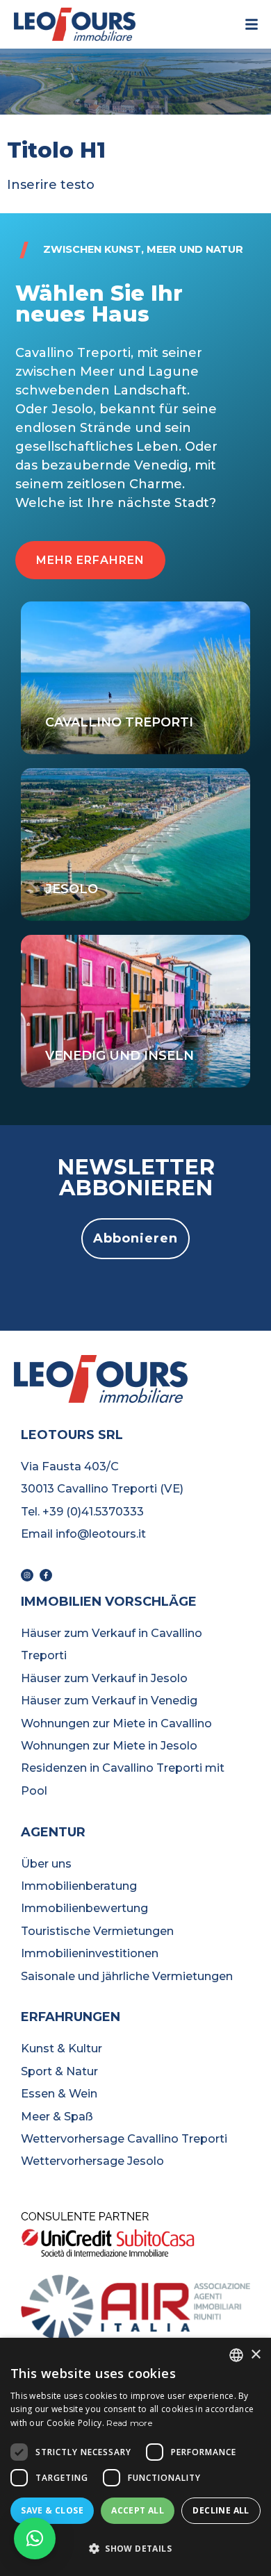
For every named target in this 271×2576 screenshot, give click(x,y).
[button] (90, 560)
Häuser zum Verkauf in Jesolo (104, 1678)
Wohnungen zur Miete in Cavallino (116, 1723)
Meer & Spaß (57, 2116)
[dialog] (135, 2457)
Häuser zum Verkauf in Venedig (109, 1700)
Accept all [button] (138, 2510)
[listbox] (236, 2355)
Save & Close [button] (52, 2510)
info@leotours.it (101, 1534)
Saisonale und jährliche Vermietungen (127, 1976)
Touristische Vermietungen (97, 1931)
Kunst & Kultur (61, 2048)
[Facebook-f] (46, 1575)
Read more (129, 2423)
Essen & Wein (59, 2093)
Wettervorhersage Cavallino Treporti (124, 2138)
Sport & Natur (59, 2071)
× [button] (255, 2355)
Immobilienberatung (79, 1886)
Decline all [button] (221, 2510)
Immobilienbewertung (84, 1908)
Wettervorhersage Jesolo (92, 2161)
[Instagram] (27, 1575)
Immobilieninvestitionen (90, 1953)
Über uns (46, 1863)
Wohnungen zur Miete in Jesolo (109, 1745)
